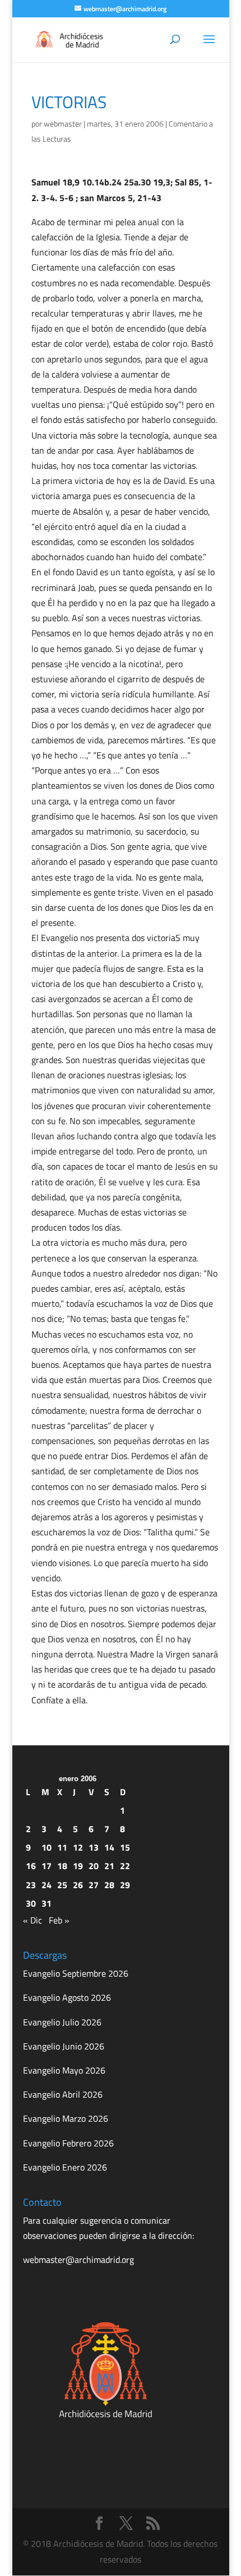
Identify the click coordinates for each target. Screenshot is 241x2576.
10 (47, 1847)
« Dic (33, 1920)
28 (109, 1885)
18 (62, 1866)
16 (31, 1866)
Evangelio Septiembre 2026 (76, 1973)
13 (94, 1847)
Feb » (59, 1920)
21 (109, 1866)
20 (94, 1866)
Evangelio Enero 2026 (65, 2167)
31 (47, 1903)
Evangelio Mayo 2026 (64, 2070)
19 (78, 1866)
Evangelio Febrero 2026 (68, 2143)
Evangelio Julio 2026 (62, 2022)
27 (94, 1885)
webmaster (63, 124)
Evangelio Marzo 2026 (66, 2118)
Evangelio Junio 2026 (64, 2046)
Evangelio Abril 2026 (63, 2094)
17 (47, 1866)
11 (62, 1847)
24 (47, 1885)
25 (62, 1885)
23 (31, 1885)
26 (78, 1885)
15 (125, 1847)
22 (125, 1866)
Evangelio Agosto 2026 (67, 1997)
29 (125, 1885)
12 (78, 1847)
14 (109, 1847)
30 (31, 1903)
